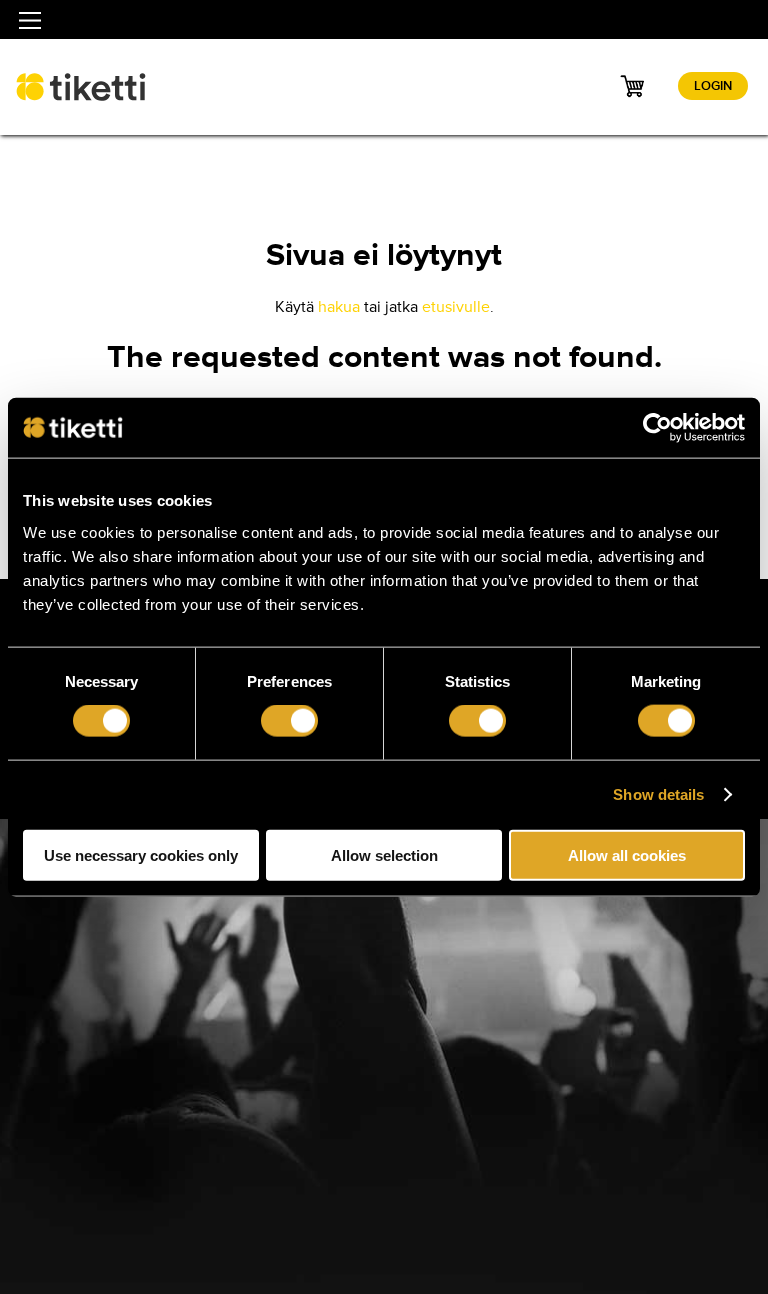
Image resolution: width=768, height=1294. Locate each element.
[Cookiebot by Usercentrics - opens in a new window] (657, 428)
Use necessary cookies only (141, 854)
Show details (658, 794)
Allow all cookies (627, 854)
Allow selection (384, 854)
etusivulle (456, 307)
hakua (339, 307)
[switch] (289, 721)
